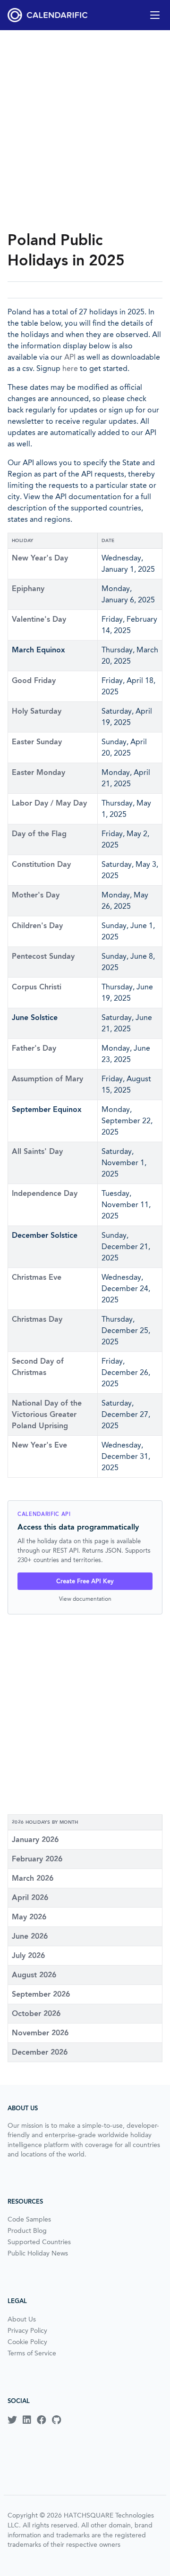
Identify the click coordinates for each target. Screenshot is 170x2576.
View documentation (85, 1599)
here (70, 368)
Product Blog (27, 2230)
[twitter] (12, 2420)
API (70, 357)
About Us (22, 2319)
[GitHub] (56, 2420)
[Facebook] (42, 2420)
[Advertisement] (85, 130)
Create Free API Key (85, 1581)
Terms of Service (32, 2353)
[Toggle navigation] (155, 15)
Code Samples (29, 2219)
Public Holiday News (38, 2253)
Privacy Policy (27, 2330)
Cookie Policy (27, 2342)
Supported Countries (39, 2242)
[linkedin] (27, 2420)
